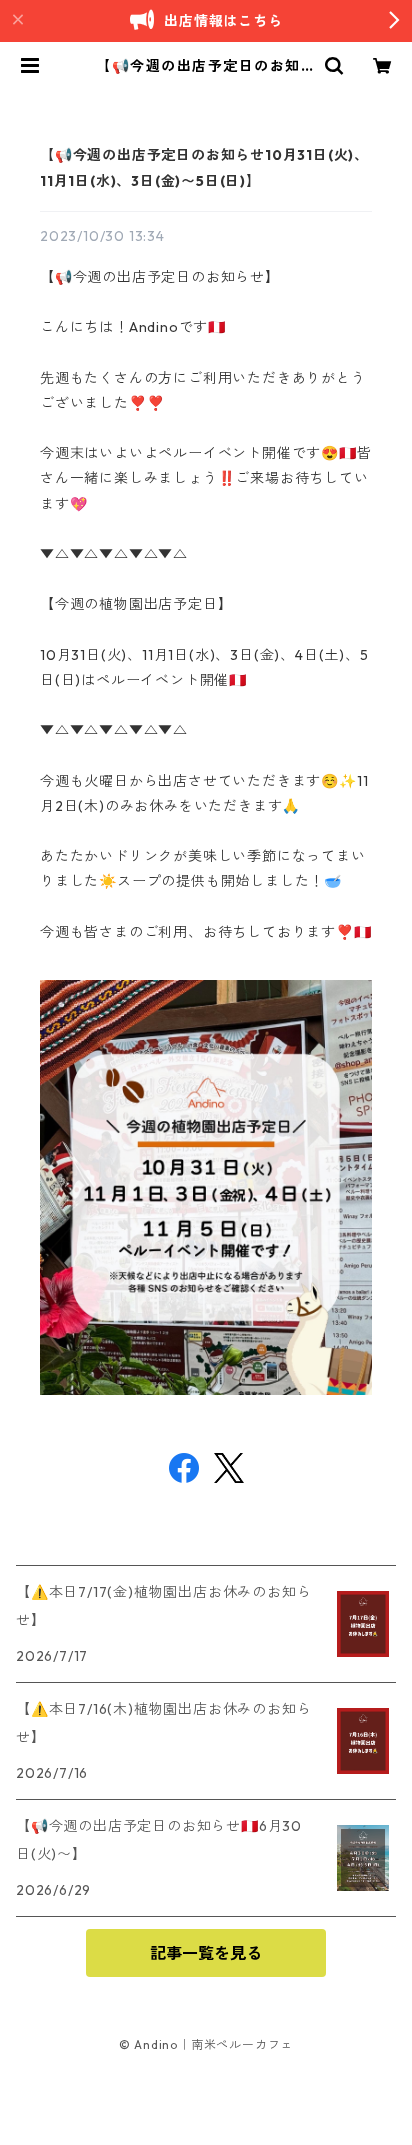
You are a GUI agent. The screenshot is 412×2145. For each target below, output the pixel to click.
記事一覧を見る (206, 1953)
